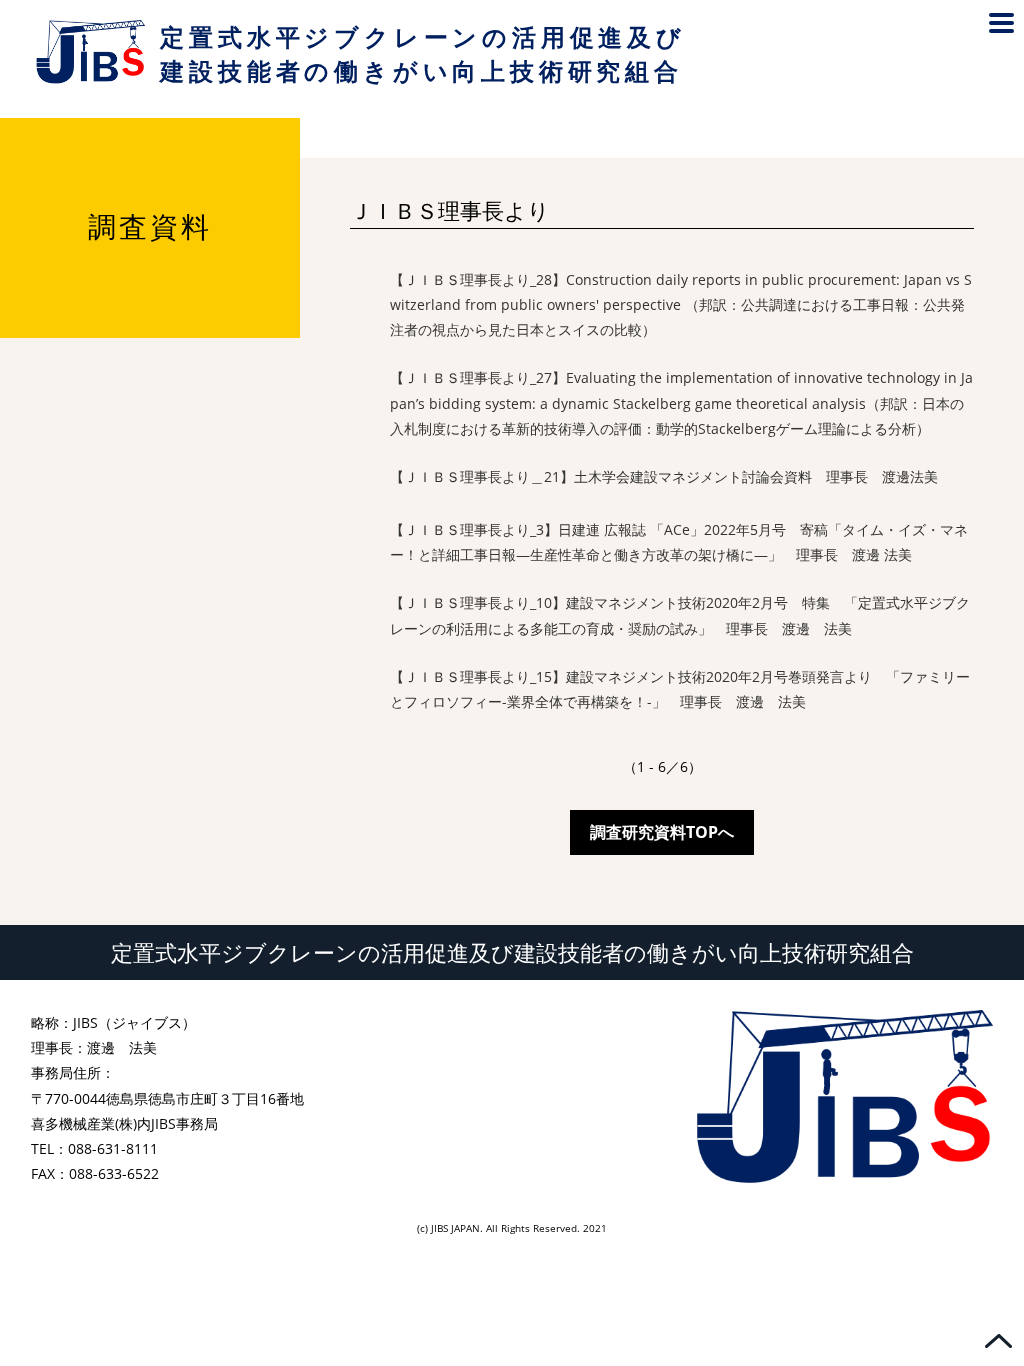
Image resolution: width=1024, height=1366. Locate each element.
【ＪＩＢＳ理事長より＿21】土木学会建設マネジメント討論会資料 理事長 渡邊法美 (664, 476)
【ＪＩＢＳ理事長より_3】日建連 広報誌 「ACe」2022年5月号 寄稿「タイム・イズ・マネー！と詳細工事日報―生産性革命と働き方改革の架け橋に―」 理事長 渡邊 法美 (679, 542)
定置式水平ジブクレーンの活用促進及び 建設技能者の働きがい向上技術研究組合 (422, 53)
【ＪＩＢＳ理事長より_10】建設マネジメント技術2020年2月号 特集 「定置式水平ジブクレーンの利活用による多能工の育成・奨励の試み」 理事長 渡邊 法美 (680, 615)
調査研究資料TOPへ (662, 832)
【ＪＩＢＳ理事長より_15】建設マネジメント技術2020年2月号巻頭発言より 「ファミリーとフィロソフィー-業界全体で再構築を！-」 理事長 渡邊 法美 (680, 689)
